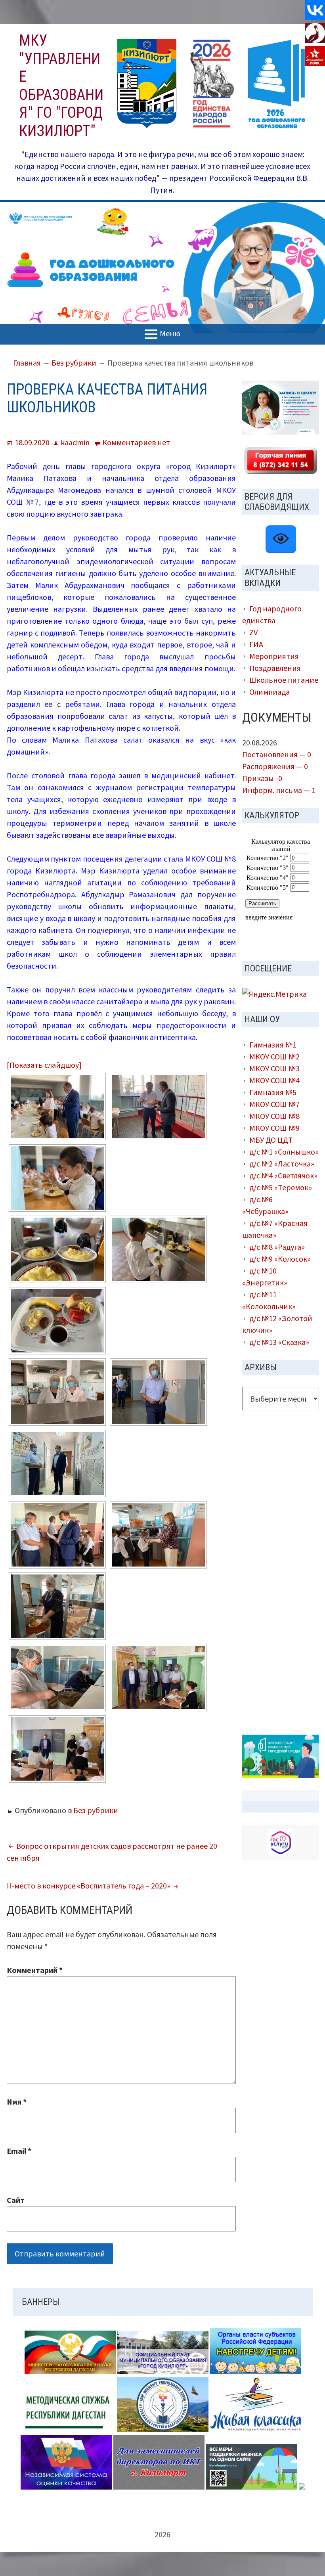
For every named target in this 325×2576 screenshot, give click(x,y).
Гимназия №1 (273, 1045)
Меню (170, 333)
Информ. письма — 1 (279, 790)
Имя (17, 2102)
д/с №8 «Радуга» (277, 1247)
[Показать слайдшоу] (44, 1065)
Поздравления (275, 668)
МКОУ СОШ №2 (274, 1056)
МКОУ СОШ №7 (274, 1104)
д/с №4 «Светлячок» (283, 1175)
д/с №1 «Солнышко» (284, 1152)
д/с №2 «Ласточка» (282, 1164)
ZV (253, 632)
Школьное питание (284, 680)
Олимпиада (270, 692)
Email (19, 2151)
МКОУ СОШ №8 (274, 1116)
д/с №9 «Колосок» (280, 1259)
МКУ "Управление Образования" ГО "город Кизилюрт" (61, 86)
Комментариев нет (136, 442)
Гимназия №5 (273, 1092)
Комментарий (35, 1970)
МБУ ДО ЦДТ (271, 1140)
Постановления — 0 (277, 754)
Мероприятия (274, 656)
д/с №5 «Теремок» (281, 1187)
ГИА (256, 644)
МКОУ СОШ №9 (274, 1128)
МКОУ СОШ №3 (274, 1068)
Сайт (16, 2200)
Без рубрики (96, 1810)
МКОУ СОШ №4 (274, 1080)
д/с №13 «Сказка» (279, 1342)
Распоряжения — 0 (275, 766)
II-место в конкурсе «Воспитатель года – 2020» (89, 1886)
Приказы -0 (262, 778)
